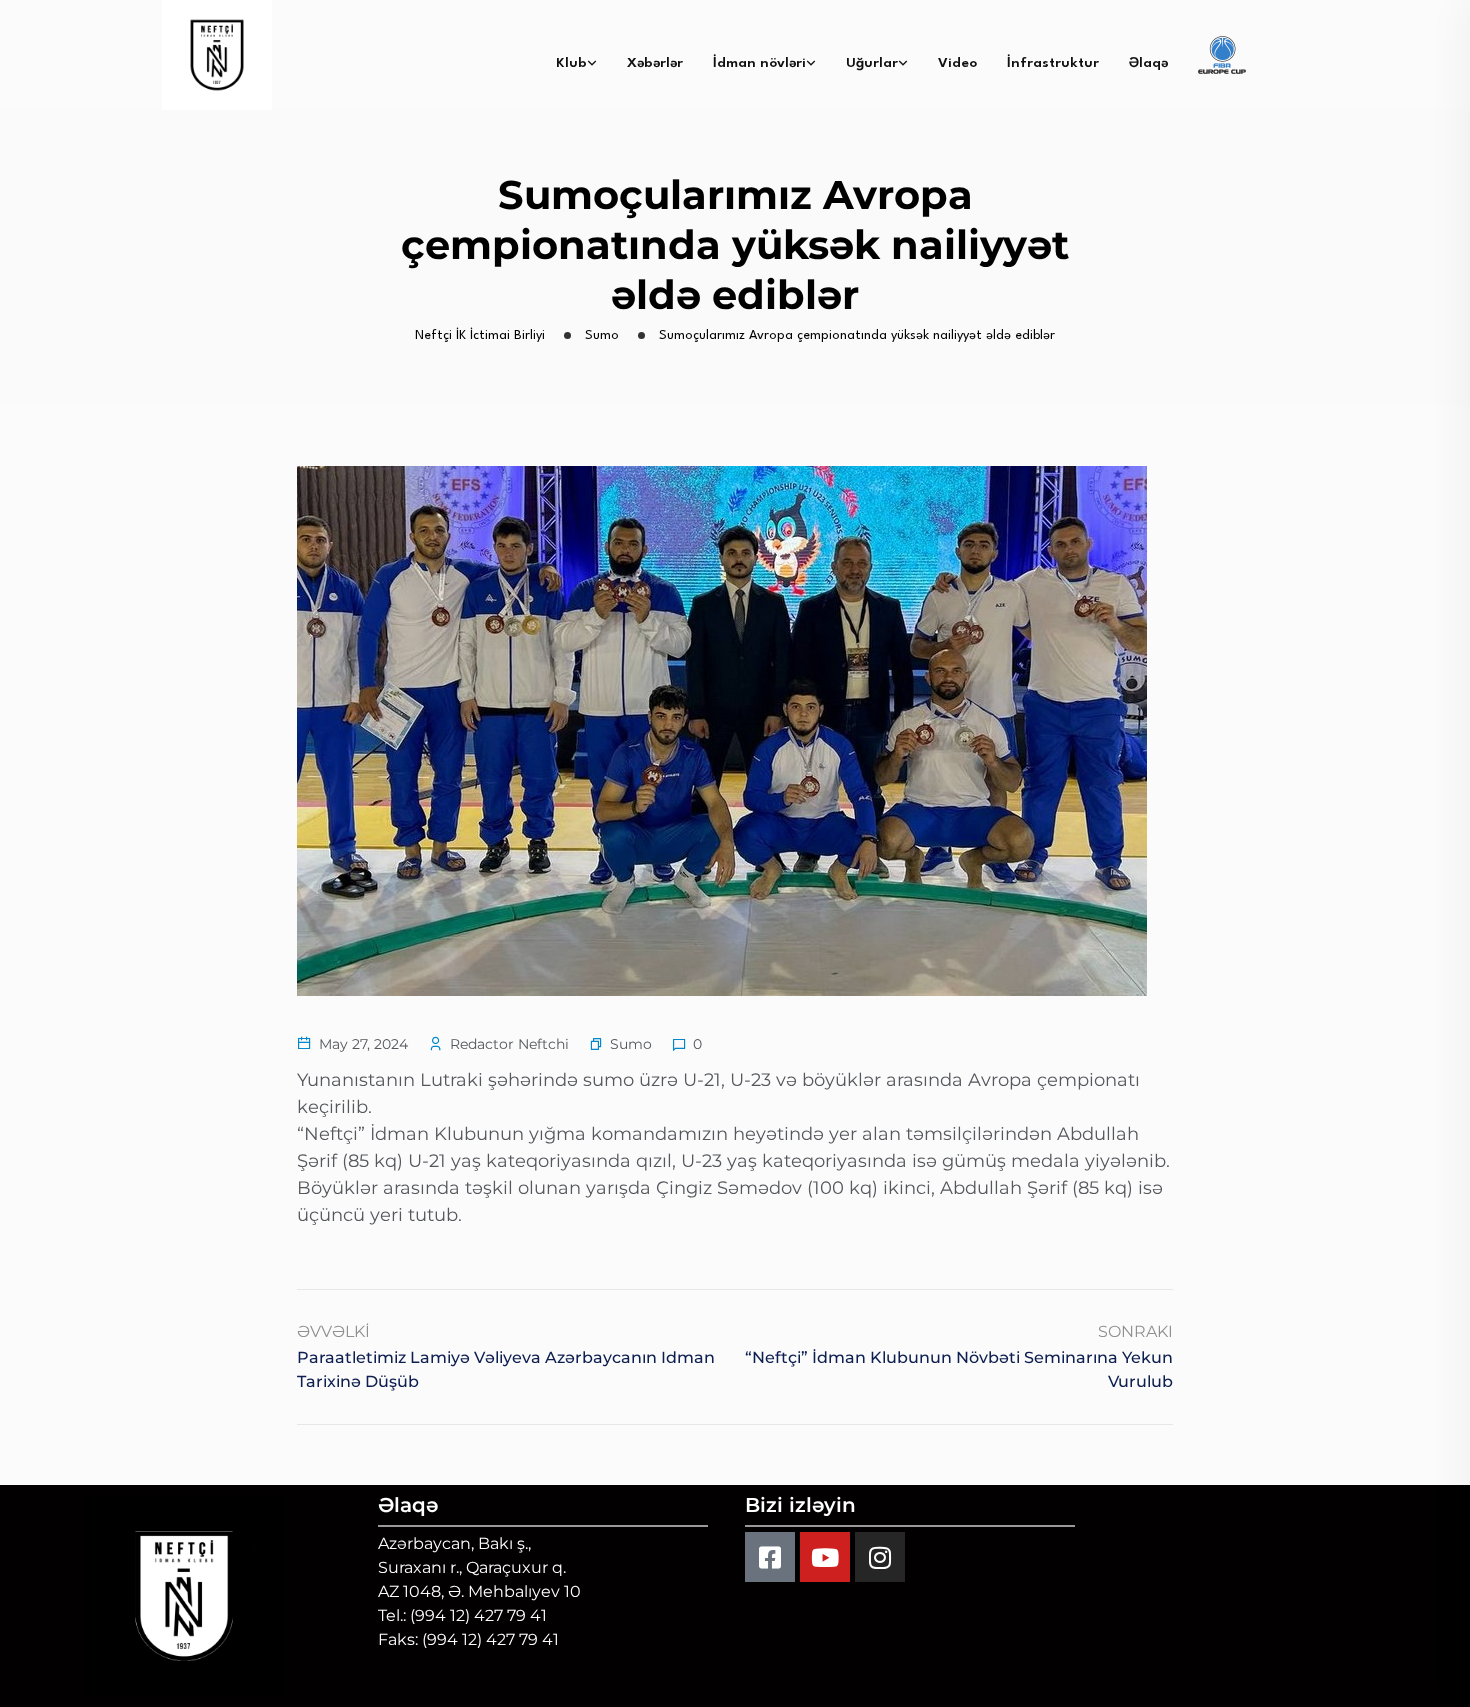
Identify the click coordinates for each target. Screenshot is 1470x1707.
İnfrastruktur (1053, 63)
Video (957, 63)
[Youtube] (825, 1557)
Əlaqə (1148, 63)
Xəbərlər (655, 63)
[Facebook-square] (770, 1557)
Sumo (631, 1044)
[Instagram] (880, 1557)
